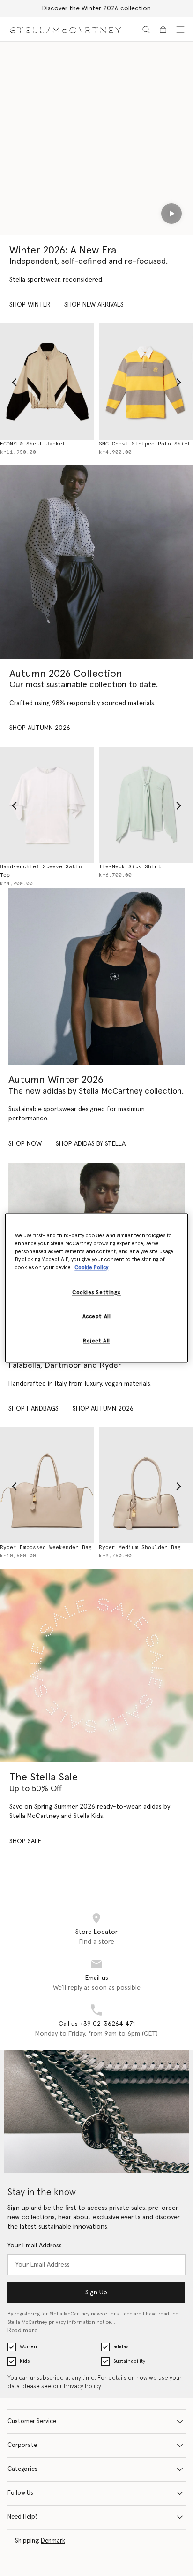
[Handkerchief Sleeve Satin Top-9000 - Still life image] (47, 805)
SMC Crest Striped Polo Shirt (145, 444)
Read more (22, 2331)
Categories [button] (22, 2469)
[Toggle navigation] (180, 30)
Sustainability (129, 2361)
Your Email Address (35, 2246)
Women (28, 2347)
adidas (121, 2347)
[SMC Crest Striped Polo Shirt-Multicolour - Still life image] (146, 381)
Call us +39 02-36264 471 (97, 2024)
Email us (97, 1978)
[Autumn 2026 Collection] (96, 562)
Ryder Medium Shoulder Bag (140, 1547)
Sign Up (96, 2292)
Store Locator (96, 1932)
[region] (96, 1288)
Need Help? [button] (23, 2517)
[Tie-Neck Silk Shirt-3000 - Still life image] (146, 805)
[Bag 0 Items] (163, 30)
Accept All (97, 1317)
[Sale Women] (96, 1665)
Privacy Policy (82, 2387)
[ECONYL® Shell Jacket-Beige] (47, 381)
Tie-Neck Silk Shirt (130, 867)
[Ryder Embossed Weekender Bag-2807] (47, 1485)
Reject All (96, 1341)
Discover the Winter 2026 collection (96, 8)
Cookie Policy (91, 1268)
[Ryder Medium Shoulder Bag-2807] (146, 1485)
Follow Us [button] (20, 2493)
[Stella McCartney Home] (66, 29)
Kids (25, 2361)
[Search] (146, 30)
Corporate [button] (22, 2445)
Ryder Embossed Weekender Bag (46, 1547)
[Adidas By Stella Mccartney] (96, 976)
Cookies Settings (96, 1293)
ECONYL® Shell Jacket (33, 444)
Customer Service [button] (32, 2421)
